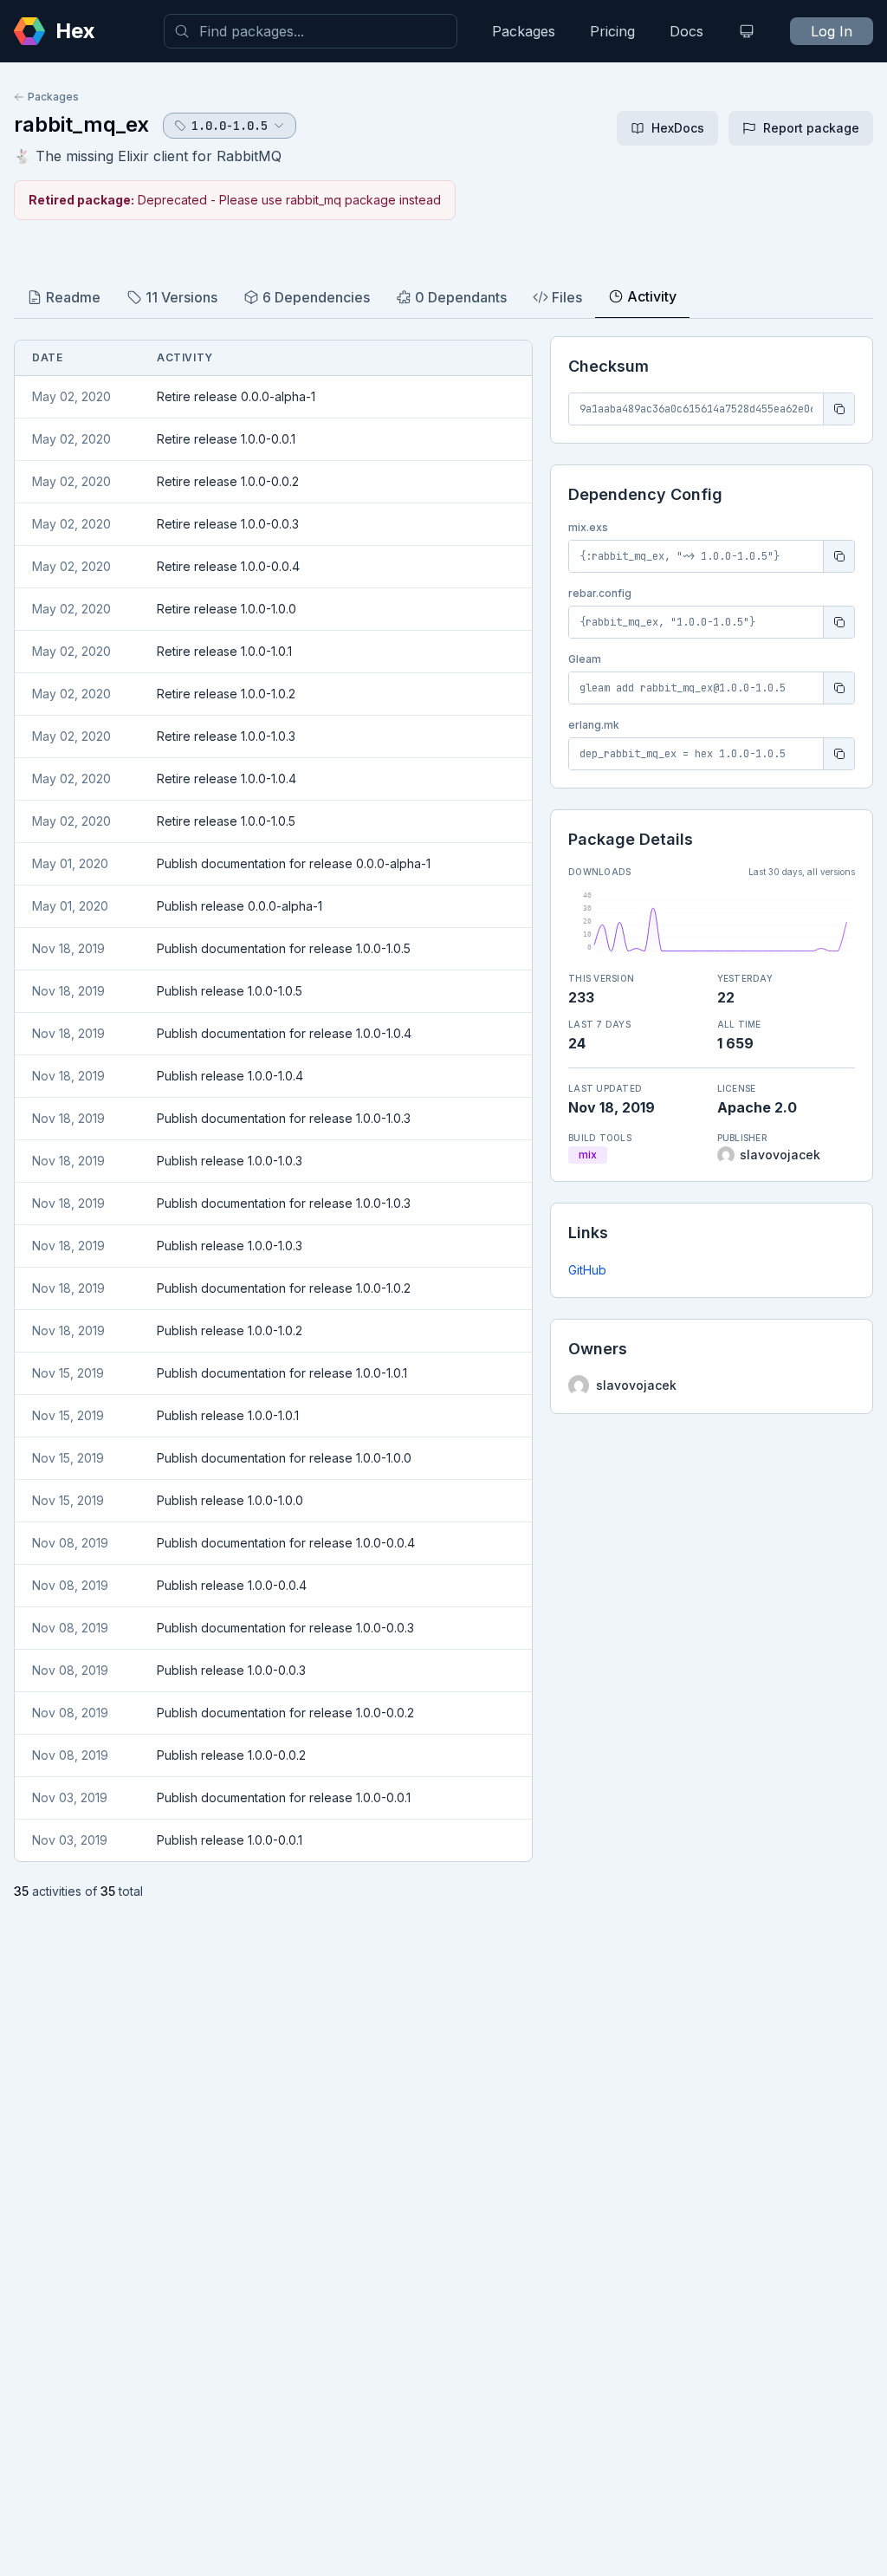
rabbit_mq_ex (81, 124)
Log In (832, 31)
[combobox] (311, 31)
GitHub (587, 1270)
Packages (524, 31)
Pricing (612, 31)
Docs (686, 31)
